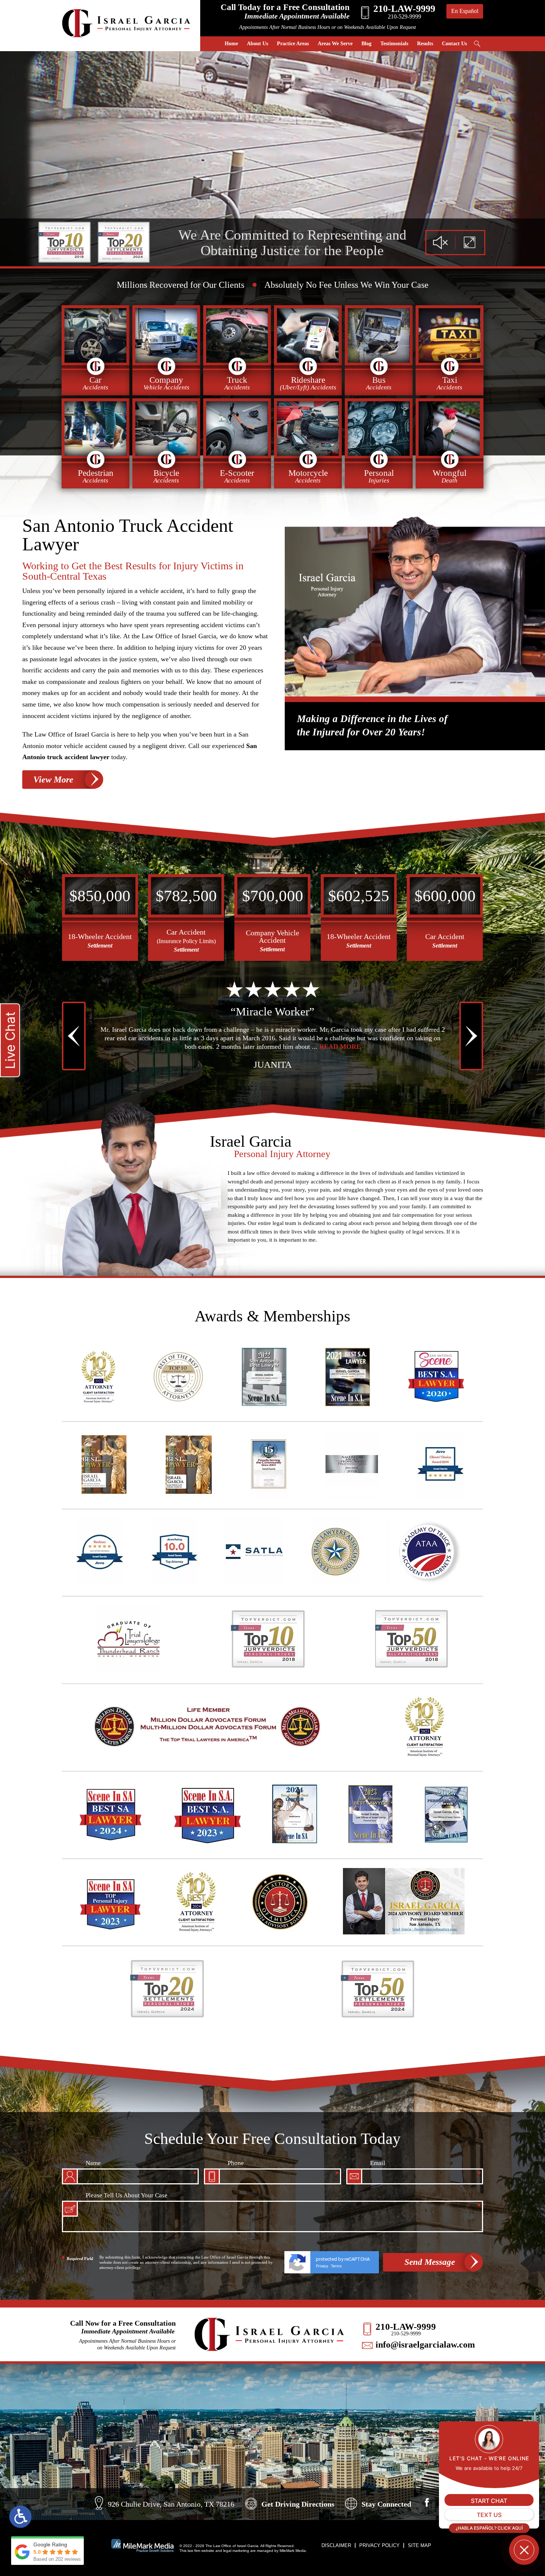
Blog (366, 44)
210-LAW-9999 (406, 2327)
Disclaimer (336, 2545)
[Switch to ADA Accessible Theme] (20, 2517)
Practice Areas (293, 44)
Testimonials (394, 44)
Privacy (322, 2266)
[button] (72, 857)
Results (425, 44)
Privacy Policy (379, 2545)
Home (231, 44)
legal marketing (236, 2551)
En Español (465, 11)
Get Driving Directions (298, 2504)
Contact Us (454, 44)
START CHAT (489, 2501)
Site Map (420, 2545)
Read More (339, 1047)
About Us (257, 44)
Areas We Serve (335, 44)
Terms (336, 2266)
